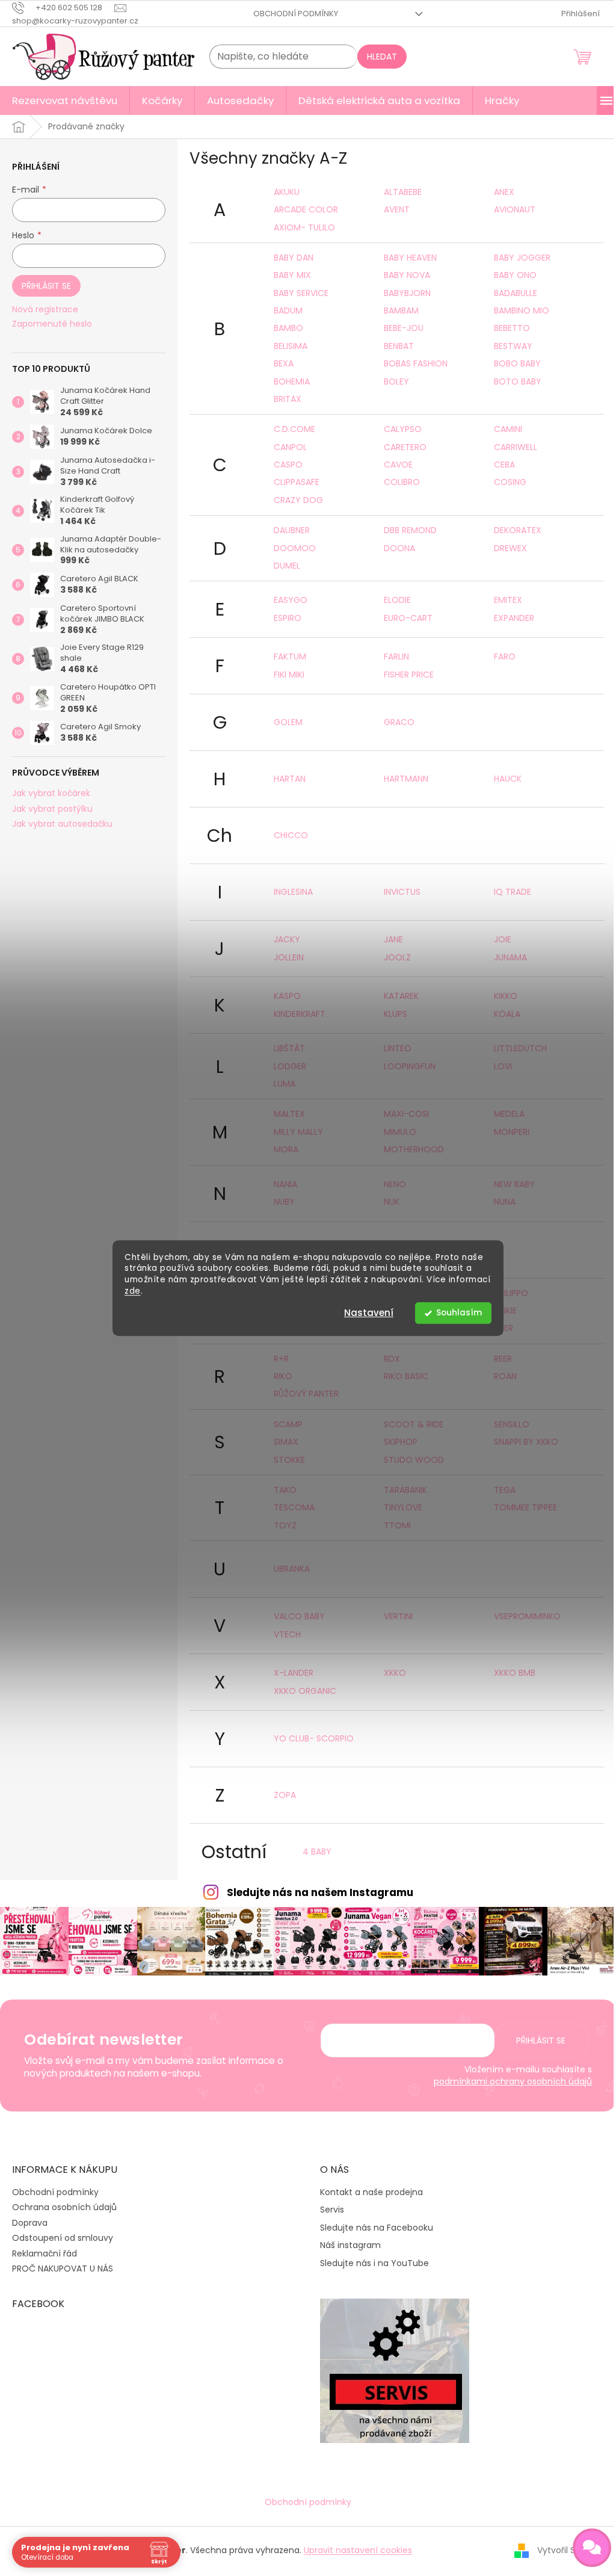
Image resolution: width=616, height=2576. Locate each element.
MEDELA (509, 1114)
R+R (281, 1359)
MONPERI (512, 1132)
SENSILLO (512, 1424)
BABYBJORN (407, 293)
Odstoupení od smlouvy (63, 2238)
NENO (395, 1184)
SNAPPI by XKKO (526, 1442)
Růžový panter (306, 1394)
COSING (510, 482)
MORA (286, 1149)
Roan (505, 1376)
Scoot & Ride (414, 1424)
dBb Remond (410, 530)
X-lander (294, 1673)
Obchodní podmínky (296, 14)
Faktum (290, 656)
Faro (505, 656)
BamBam (401, 310)
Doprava (30, 2223)
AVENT (397, 209)
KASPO (287, 996)
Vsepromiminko (527, 1616)
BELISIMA (291, 346)
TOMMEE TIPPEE (525, 1507)
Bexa (284, 363)
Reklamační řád (45, 2253)
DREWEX (510, 548)
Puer (504, 1328)
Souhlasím (459, 1313)
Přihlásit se (46, 286)
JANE (393, 939)
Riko (283, 1376)
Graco (399, 722)
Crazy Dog (298, 500)
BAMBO (288, 328)
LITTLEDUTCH (520, 1048)
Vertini (398, 1616)
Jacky (287, 939)
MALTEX (289, 1114)
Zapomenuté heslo (52, 324)
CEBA (504, 465)
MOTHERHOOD (414, 1149)
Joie (503, 939)
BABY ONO (515, 275)
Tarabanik (405, 1490)
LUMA (285, 1084)
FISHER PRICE (409, 675)
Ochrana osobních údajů (64, 2207)
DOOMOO (295, 548)
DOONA (399, 548)
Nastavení (369, 1313)
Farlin (396, 656)
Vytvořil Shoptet (571, 2550)
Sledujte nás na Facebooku (377, 2228)
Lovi (503, 1066)
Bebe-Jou (404, 328)
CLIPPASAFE (297, 482)
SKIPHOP (401, 1442)
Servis (332, 2210)
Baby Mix (292, 275)
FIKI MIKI (289, 675)
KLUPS (396, 1014)
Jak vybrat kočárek (51, 793)
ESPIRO (288, 618)
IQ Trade (513, 892)
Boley (396, 381)
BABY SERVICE (301, 293)
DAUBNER (292, 530)
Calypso (403, 429)
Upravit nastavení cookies (358, 2550)
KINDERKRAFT (300, 1014)
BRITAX (288, 399)
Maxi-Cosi (406, 1114)
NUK (392, 1202)
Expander (514, 618)
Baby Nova (407, 275)
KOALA (507, 1014)
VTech (287, 1634)
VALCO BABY (299, 1616)
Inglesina (293, 892)
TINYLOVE (403, 1507)
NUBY (284, 1202)
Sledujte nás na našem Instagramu (320, 1892)
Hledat (382, 57)
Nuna (505, 1202)
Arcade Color (306, 209)
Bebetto (512, 328)
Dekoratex (518, 530)
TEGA (505, 1490)
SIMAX (286, 1442)
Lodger (290, 1066)
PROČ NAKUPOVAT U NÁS (63, 2269)
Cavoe (398, 465)
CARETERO (405, 447)
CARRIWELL (516, 447)
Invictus (402, 892)
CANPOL (290, 447)
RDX (392, 1359)
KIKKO (506, 996)
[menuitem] (65, 100)
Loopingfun (410, 1066)
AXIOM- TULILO (304, 227)
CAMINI (508, 429)
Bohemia (292, 381)
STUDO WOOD (414, 1460)
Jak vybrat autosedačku (62, 824)
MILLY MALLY (298, 1132)
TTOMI (397, 1525)
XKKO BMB (515, 1673)
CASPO (288, 465)
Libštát (289, 1048)
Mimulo (400, 1132)
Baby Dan (294, 258)
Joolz (397, 957)
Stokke (289, 1460)
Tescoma (294, 1507)
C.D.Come (294, 429)
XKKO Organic (305, 1691)
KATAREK (401, 996)
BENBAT (399, 346)
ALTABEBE (403, 192)
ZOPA (285, 1795)
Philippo (511, 1293)
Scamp (288, 1424)
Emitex (508, 600)
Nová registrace (45, 310)
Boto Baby (518, 381)
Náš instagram (350, 2245)
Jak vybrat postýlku (52, 809)
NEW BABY (514, 1184)
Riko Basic (406, 1376)
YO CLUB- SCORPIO (314, 1738)
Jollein (289, 957)
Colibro (402, 482)
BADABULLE (516, 293)
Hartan (290, 779)
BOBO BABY (517, 363)
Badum (288, 310)
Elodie (397, 600)
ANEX (504, 192)
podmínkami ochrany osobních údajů (513, 2081)
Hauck (508, 779)
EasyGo (291, 600)
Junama (510, 957)
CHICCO (291, 835)
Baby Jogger (522, 258)
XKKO (395, 1673)
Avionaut (515, 209)
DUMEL (287, 566)
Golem (288, 722)
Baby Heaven (410, 258)
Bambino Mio (522, 310)
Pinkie (505, 1311)
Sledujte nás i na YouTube (374, 2263)
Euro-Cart (408, 618)
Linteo (398, 1048)
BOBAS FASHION (416, 363)
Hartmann (406, 779)
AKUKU (287, 192)
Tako (285, 1490)
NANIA (285, 1184)
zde (133, 1291)
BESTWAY (513, 346)
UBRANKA (292, 1569)
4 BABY (317, 1852)
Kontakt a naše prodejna (371, 2192)
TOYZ (285, 1525)
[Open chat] (592, 2548)
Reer (503, 1359)
